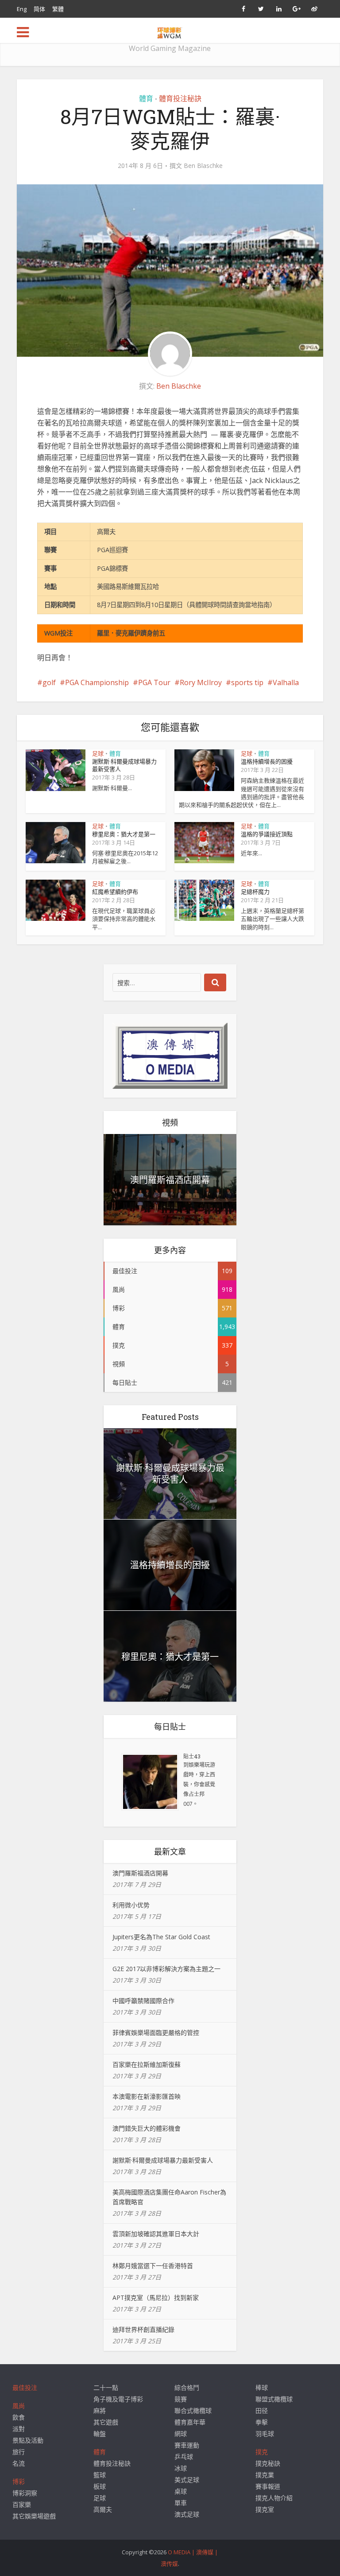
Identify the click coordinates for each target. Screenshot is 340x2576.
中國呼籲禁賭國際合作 (143, 2001)
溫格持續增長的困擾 (267, 761)
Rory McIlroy (201, 682)
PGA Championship (97, 682)
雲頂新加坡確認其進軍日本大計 (156, 2234)
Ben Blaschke (203, 166)
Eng (22, 9)
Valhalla (286, 682)
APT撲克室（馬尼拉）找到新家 (156, 2297)
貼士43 (192, 1756)
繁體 (58, 9)
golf (49, 682)
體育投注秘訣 (180, 98)
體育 (146, 98)
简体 (39, 9)
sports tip (247, 682)
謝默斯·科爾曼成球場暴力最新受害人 (124, 765)
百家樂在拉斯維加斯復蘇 (147, 2064)
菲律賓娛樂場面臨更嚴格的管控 (156, 2032)
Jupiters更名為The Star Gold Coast (161, 1937)
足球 (98, 753)
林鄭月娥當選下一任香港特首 (153, 2266)
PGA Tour (154, 682)
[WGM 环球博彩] (170, 31)
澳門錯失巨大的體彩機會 (147, 2128)
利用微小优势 (131, 1905)
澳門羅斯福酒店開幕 (170, 1180)
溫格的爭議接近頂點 (267, 834)
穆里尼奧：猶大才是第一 (124, 834)
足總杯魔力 (255, 892)
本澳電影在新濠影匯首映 (147, 2096)
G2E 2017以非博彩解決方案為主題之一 (166, 1969)
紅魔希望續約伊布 (115, 892)
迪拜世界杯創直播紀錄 (143, 2329)
